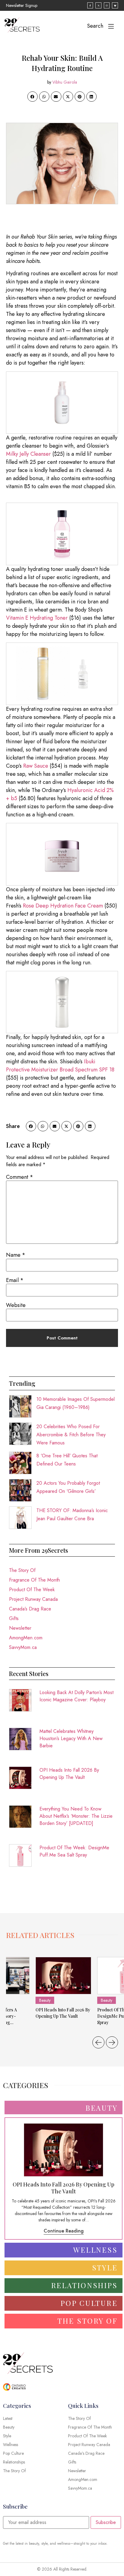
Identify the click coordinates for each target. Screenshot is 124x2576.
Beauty (45, 2000)
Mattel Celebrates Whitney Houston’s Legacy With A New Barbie (71, 1738)
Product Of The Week (32, 1590)
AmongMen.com (26, 1638)
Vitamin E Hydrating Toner (37, 618)
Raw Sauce (36, 766)
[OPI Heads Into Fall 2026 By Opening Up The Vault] (63, 1976)
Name (16, 1255)
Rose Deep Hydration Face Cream (63, 906)
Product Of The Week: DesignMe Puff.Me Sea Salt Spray (74, 1851)
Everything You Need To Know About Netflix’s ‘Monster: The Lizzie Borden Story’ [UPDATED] (76, 1816)
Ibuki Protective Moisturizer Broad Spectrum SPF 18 (60, 1066)
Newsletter (20, 1628)
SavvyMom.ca (23, 1647)
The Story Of (22, 1570)
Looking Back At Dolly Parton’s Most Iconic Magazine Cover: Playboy (76, 1696)
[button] (33, 97)
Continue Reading (64, 2231)
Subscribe (106, 2522)
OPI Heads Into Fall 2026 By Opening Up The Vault (69, 1774)
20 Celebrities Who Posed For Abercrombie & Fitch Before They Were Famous (71, 1435)
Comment (20, 1177)
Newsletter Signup (22, 5)
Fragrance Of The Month (34, 1580)
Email (15, 1280)
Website (16, 1305)
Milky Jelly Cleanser (28, 454)
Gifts (14, 1618)
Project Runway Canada (33, 1599)
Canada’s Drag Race (30, 1609)
